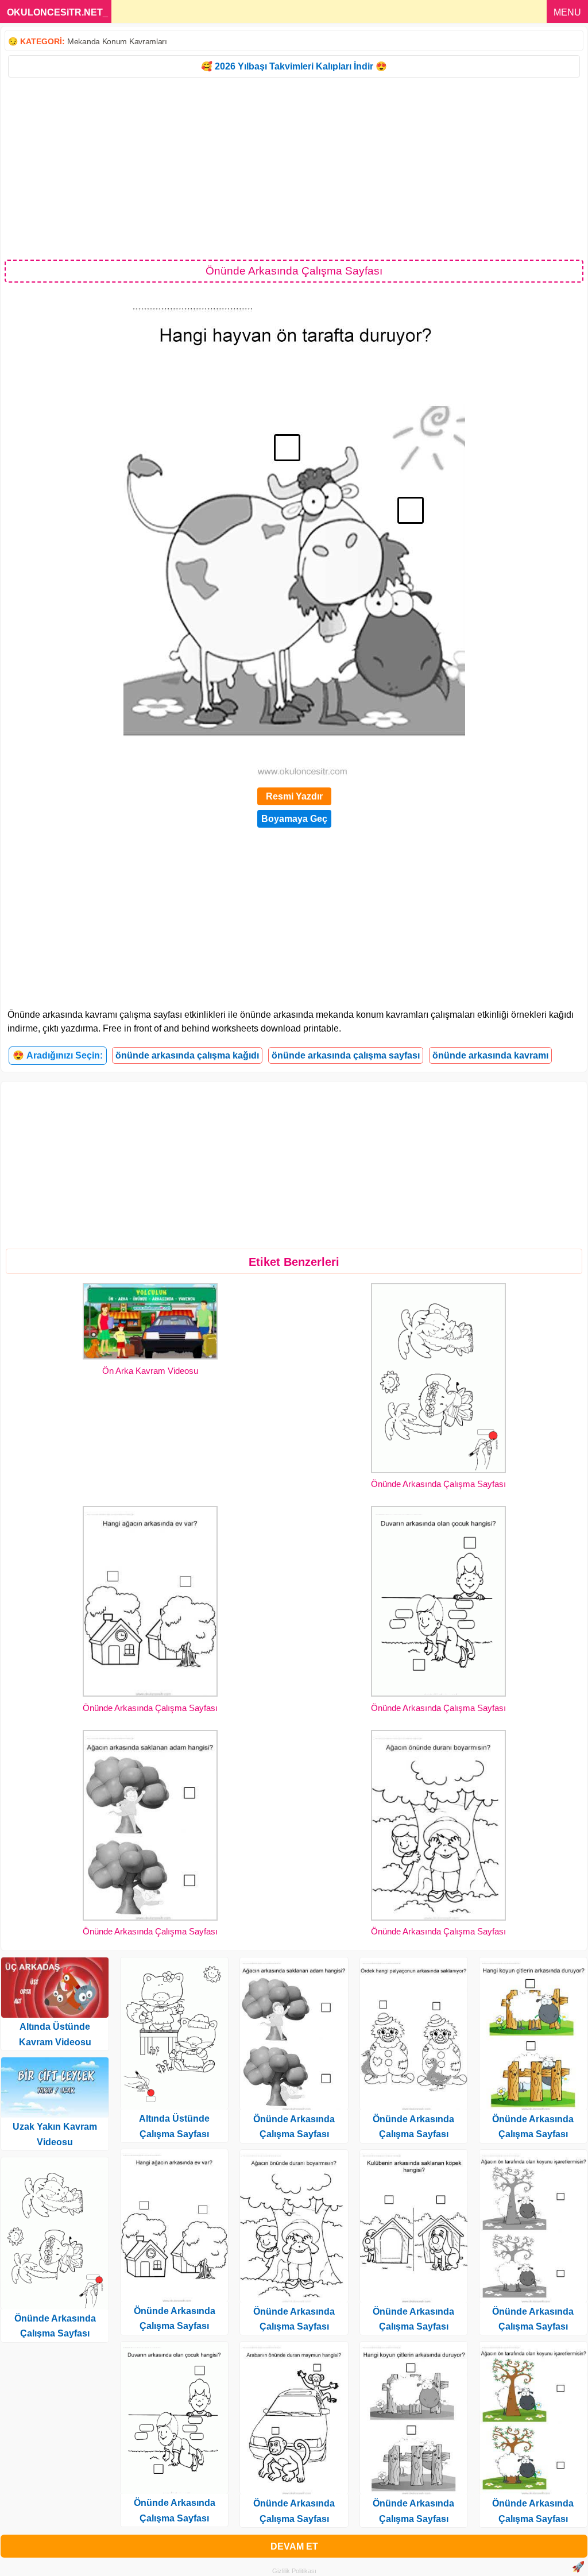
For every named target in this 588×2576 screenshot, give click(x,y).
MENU (567, 12)
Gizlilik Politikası (294, 2571)
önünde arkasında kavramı (490, 1055)
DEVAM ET (294, 2546)
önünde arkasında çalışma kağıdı (187, 1055)
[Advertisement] (294, 168)
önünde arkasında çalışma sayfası (346, 1055)
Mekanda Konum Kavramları (117, 41)
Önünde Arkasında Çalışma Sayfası (438, 1484)
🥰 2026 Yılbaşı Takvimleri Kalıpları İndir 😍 (294, 66)
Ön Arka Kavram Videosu (150, 1371)
